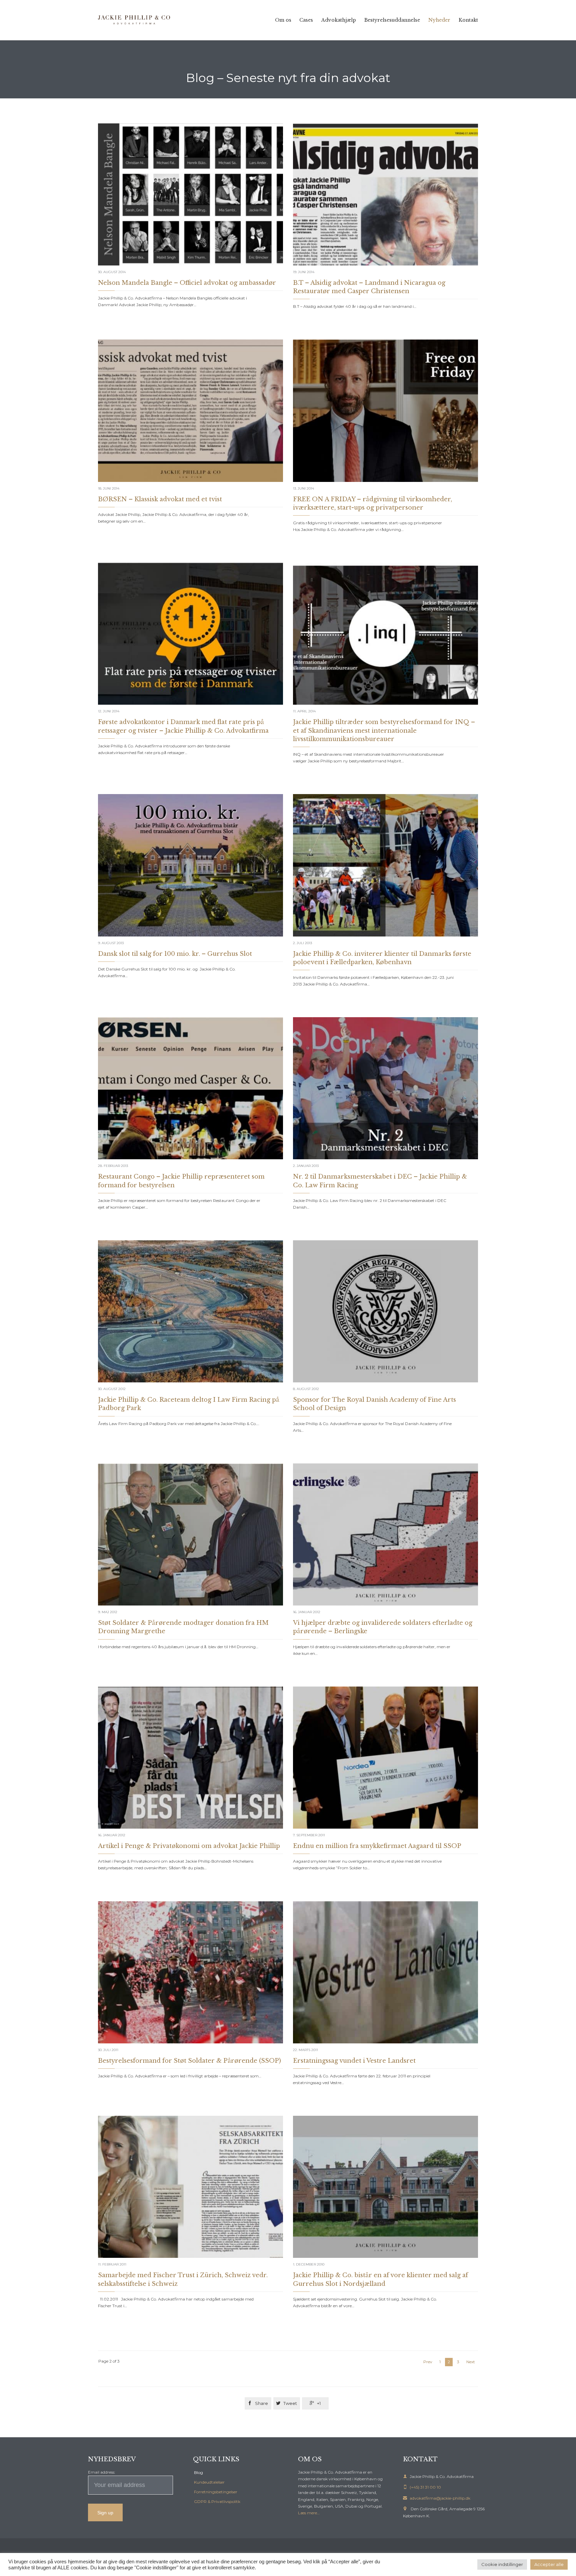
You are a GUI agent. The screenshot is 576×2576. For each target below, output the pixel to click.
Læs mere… (309, 2513)
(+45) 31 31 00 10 (422, 2487)
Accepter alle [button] (549, 2564)
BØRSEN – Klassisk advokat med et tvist (160, 499)
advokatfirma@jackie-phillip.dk (437, 2498)
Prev (428, 2362)
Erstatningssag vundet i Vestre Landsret (354, 2061)
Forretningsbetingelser (216, 2492)
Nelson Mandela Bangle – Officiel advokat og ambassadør (187, 283)
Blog (198, 2472)
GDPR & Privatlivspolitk (217, 2501)
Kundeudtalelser (209, 2482)
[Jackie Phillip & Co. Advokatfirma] (135, 20)
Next (471, 2362)
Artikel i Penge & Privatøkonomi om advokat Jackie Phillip (189, 1846)
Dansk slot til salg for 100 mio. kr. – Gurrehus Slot (175, 954)
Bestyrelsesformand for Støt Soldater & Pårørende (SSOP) (189, 2061)
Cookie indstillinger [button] (502, 2564)
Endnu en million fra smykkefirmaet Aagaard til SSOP (377, 1846)
